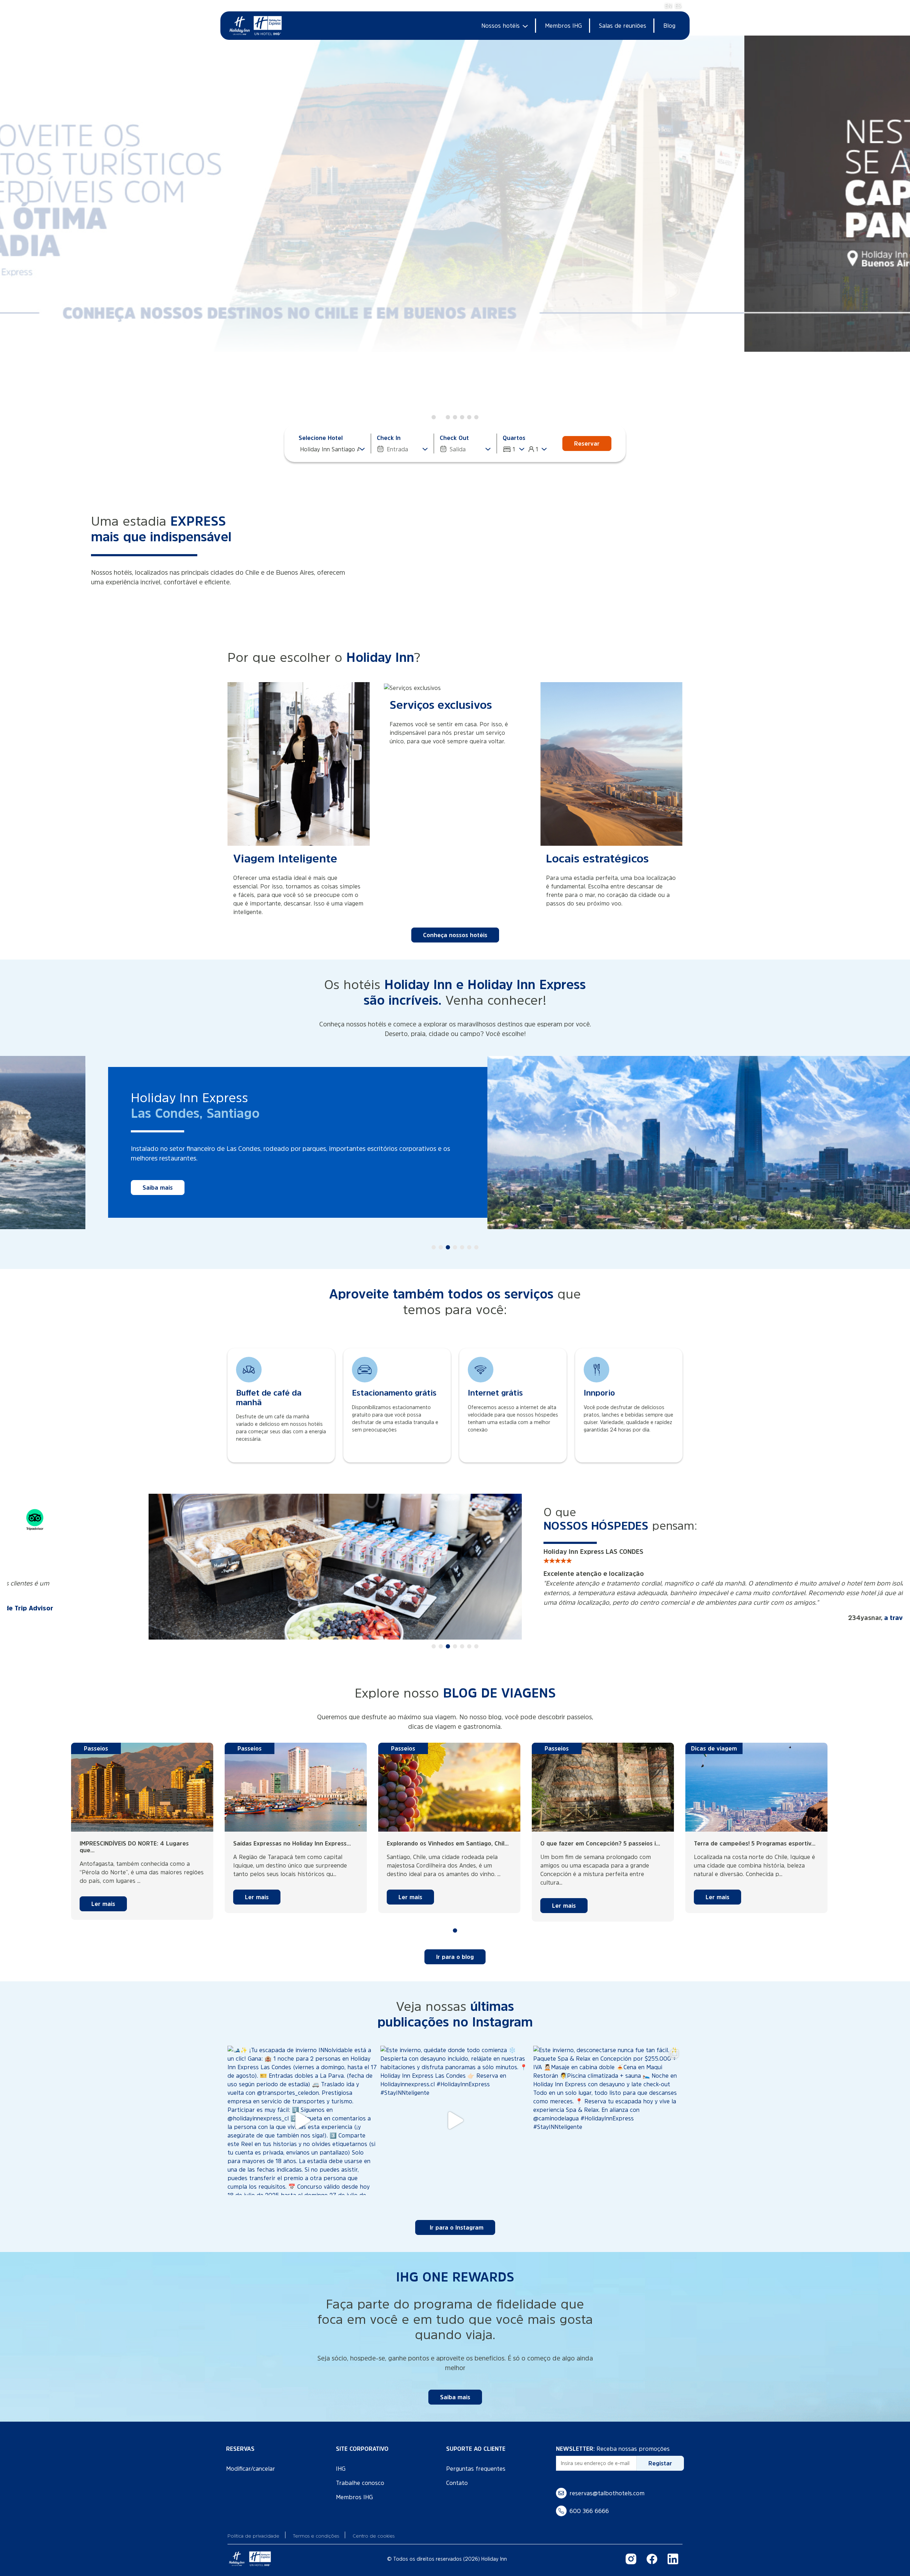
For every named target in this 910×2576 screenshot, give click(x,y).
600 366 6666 (589, 2501)
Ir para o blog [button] (455, 1947)
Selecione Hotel (321, 438)
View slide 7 (476, 417)
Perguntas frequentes (476, 2459)
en (668, 6)
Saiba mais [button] (596, 1178)
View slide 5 (462, 417)
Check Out (454, 438)
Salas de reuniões (623, 26)
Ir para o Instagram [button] (457, 2218)
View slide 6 (469, 417)
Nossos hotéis (500, 26)
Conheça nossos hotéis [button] (455, 935)
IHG (341, 2459)
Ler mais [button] (103, 1894)
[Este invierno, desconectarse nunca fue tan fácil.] (608, 2111)
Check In (389, 438)
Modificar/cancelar (251, 2459)
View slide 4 (455, 417)
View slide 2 (441, 417)
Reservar (587, 444)
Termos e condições (316, 2526)
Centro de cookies (374, 2526)
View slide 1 (434, 417)
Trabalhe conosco (360, 2473)
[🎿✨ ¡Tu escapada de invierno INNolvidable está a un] (302, 2111)
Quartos (514, 438)
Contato (457, 2473)
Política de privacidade (253, 2526)
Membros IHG (563, 26)
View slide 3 (448, 417)
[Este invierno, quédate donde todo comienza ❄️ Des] (455, 2111)
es (678, 6)
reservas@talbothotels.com (607, 2484)
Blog (669, 26)
